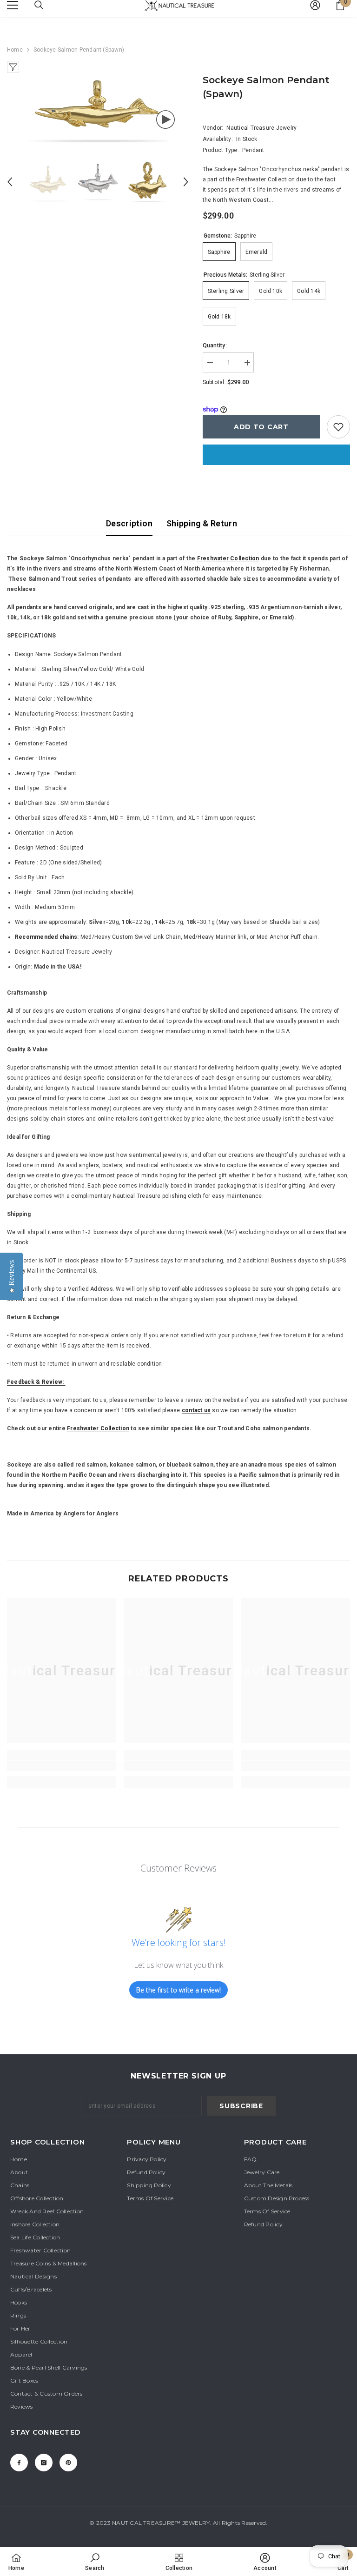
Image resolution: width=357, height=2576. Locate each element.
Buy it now (276, 455)
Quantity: (215, 345)
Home (15, 50)
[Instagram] (44, 2463)
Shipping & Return (202, 523)
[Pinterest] (68, 2463)
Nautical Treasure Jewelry (261, 128)
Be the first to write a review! (178, 1990)
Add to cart (261, 427)
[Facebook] (19, 2463)
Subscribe (241, 2106)
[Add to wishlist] (338, 427)
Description (129, 523)
